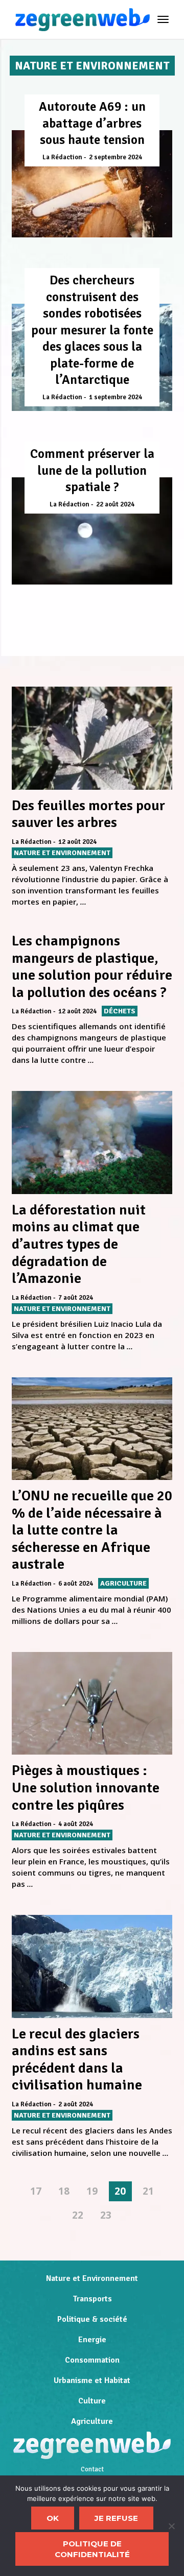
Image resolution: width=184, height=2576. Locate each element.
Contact (92, 2469)
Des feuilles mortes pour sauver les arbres (88, 814)
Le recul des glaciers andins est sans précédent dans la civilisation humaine (77, 2060)
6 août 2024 (76, 1584)
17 (36, 2191)
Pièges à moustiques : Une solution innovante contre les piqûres (86, 1788)
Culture (92, 2401)
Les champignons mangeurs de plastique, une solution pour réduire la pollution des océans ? (92, 967)
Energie (92, 2340)
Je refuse (116, 2518)
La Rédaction (62, 157)
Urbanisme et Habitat (92, 2380)
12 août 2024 (77, 842)
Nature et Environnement (92, 2278)
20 (120, 2191)
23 (106, 2215)
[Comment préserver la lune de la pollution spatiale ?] (92, 531)
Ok (53, 2518)
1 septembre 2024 (116, 397)
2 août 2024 (76, 2104)
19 (92, 2191)
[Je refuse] (171, 2526)
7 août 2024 (76, 1298)
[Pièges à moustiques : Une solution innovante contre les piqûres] (92, 1703)
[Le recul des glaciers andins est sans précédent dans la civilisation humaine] (92, 1966)
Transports (92, 2299)
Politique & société (92, 2319)
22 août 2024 (115, 504)
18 (64, 2191)
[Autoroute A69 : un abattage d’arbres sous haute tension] (92, 184)
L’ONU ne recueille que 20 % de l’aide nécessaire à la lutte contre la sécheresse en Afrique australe (92, 1530)
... (83, 902)
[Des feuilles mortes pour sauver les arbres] (92, 738)
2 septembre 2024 (116, 157)
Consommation (92, 2360)
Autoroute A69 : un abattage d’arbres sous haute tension (92, 123)
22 (78, 2215)
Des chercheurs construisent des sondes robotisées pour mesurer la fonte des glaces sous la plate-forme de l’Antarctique (92, 330)
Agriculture (92, 2421)
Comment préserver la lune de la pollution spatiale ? (92, 470)
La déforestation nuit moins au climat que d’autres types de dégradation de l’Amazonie (79, 1244)
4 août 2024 (76, 1824)
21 (148, 2191)
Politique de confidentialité (92, 2549)
